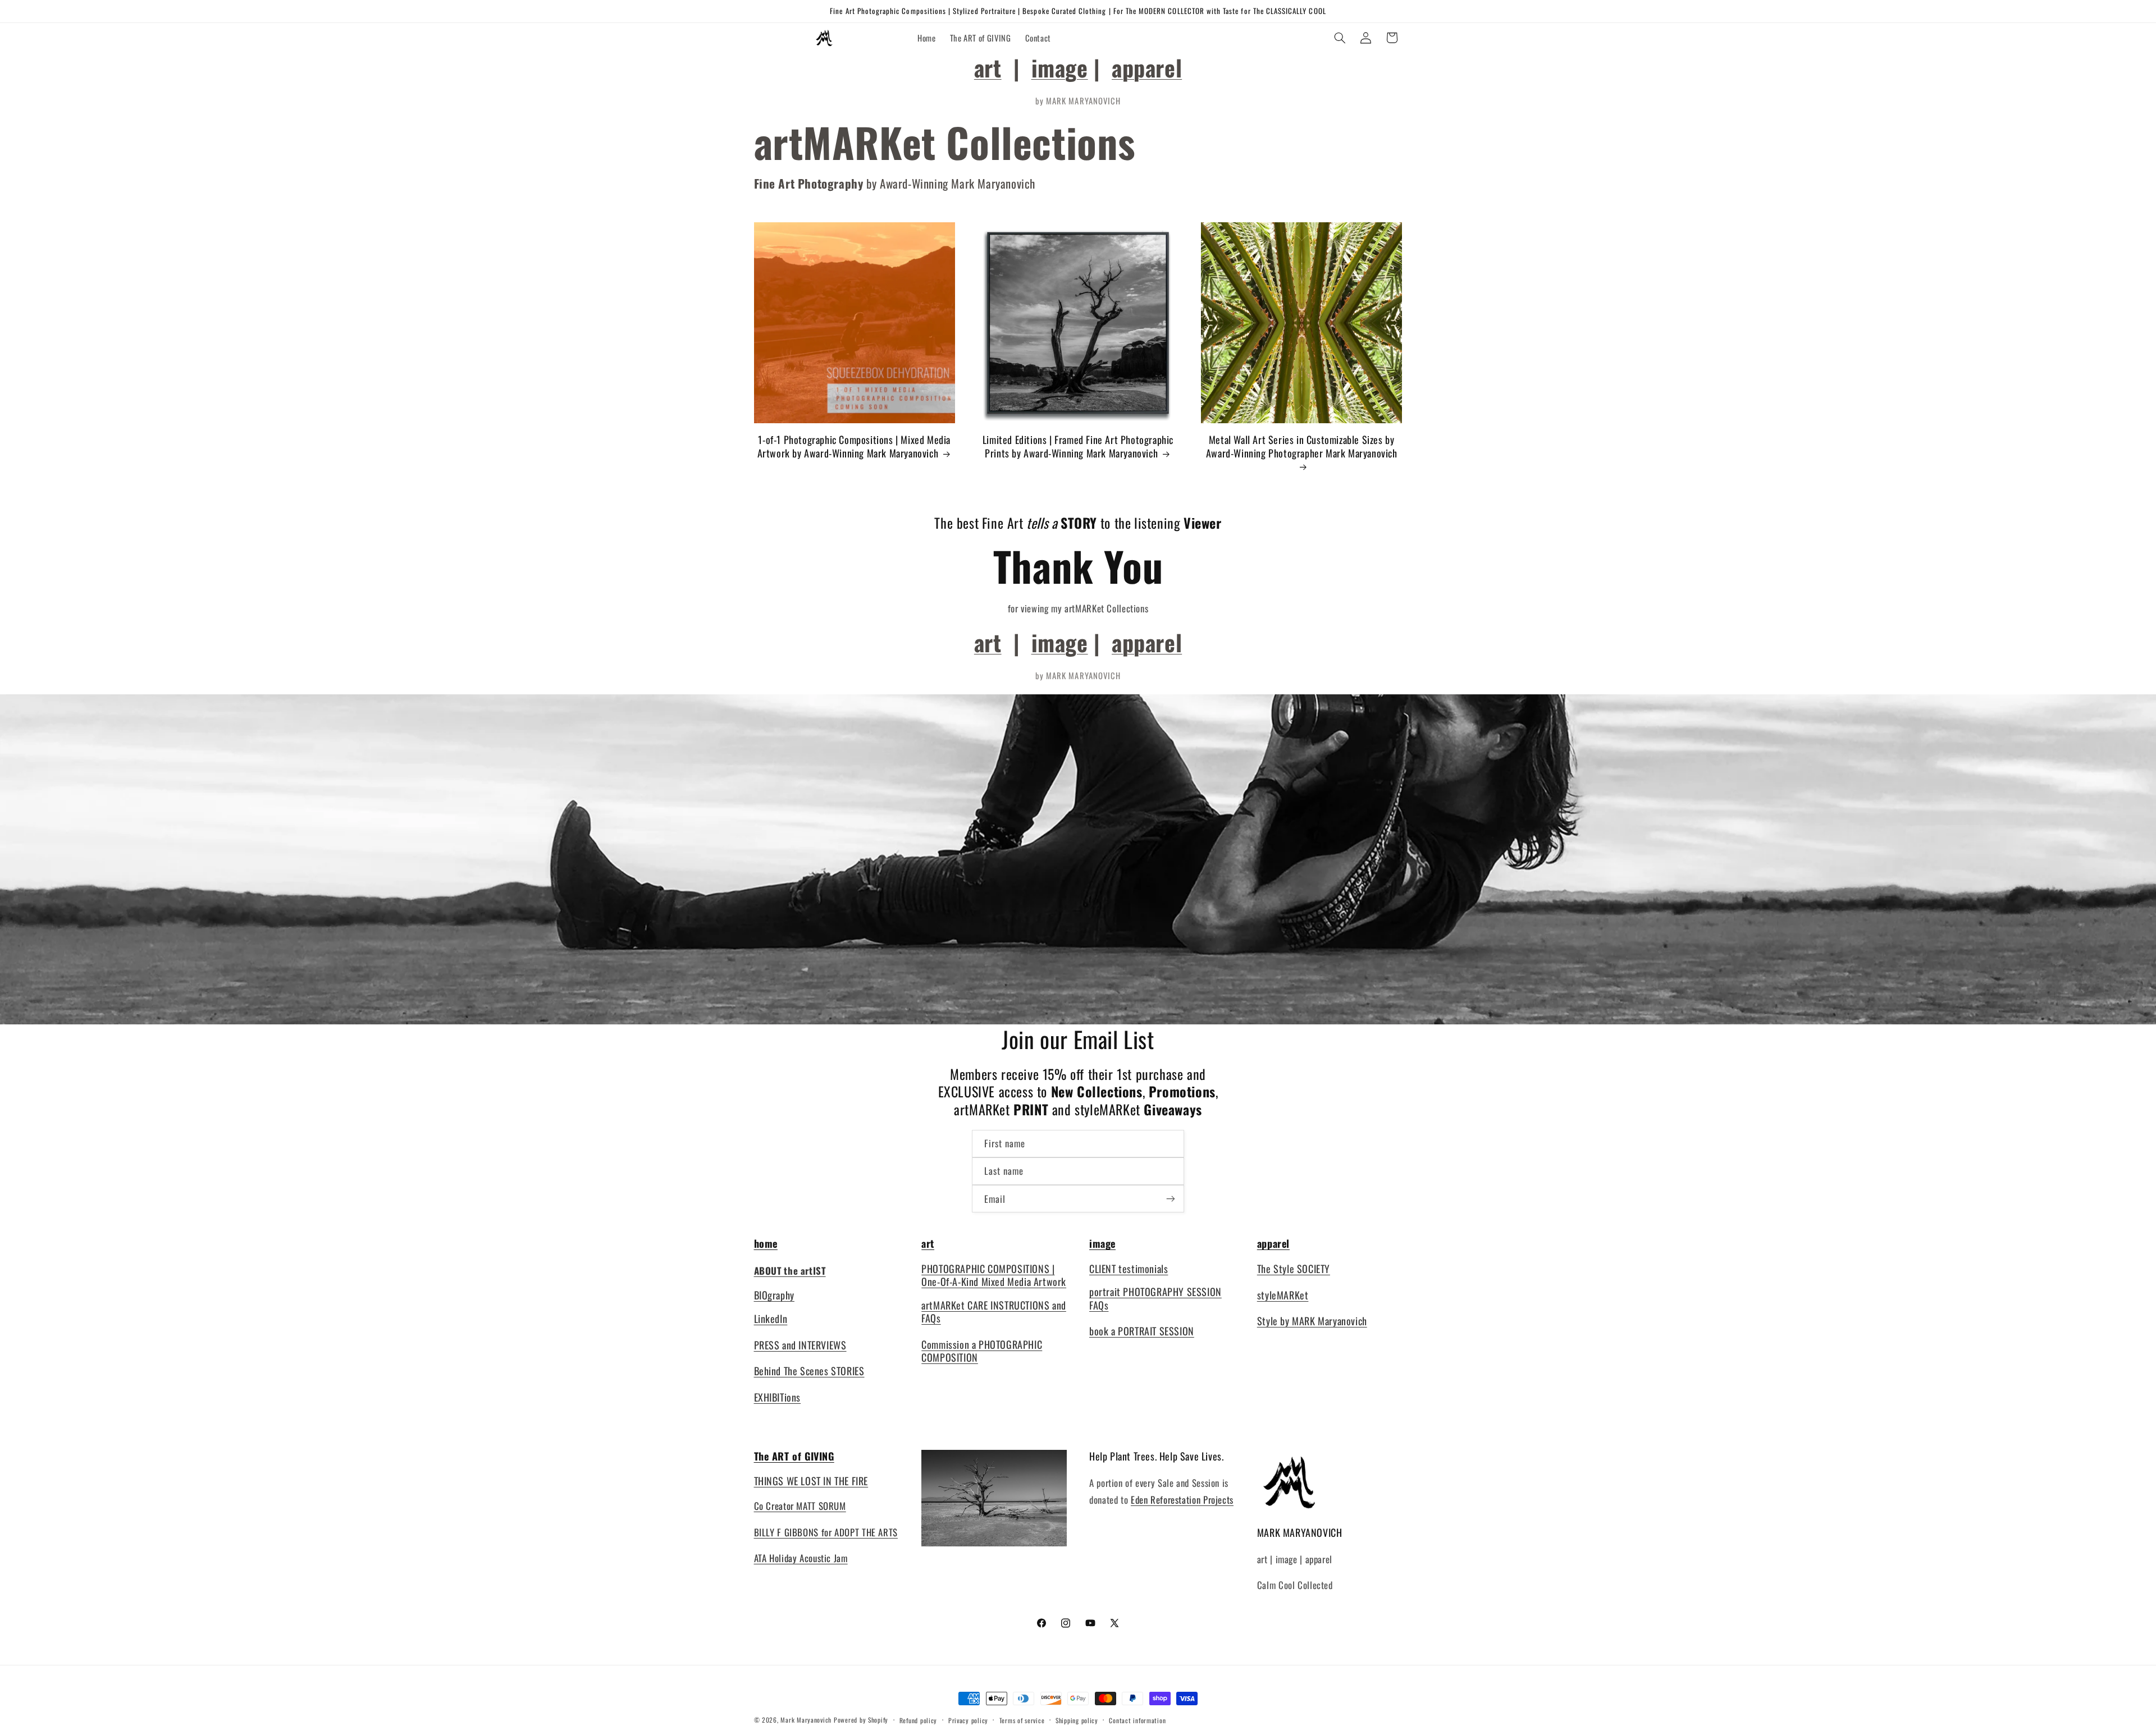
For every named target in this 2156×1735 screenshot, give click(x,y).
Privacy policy (968, 1720)
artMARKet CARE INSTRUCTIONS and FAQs (994, 1311)
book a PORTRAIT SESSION (1142, 1331)
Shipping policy (1077, 1720)
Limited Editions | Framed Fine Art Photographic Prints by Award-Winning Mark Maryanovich (1078, 447)
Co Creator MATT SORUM (800, 1506)
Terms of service (1022, 1720)
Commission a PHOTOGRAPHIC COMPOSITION (982, 1351)
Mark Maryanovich (806, 1720)
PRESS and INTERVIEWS (800, 1345)
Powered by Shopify (861, 1720)
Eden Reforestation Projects (1182, 1500)
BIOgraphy (774, 1295)
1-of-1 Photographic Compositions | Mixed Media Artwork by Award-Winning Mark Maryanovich (854, 447)
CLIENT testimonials (1129, 1269)
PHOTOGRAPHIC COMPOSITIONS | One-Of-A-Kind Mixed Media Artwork (994, 1275)
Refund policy (919, 1720)
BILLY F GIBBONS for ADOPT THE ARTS (826, 1532)
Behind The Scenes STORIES (809, 1371)
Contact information (1137, 1720)
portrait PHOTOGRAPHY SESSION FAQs (1155, 1298)
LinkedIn (771, 1319)
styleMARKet (1283, 1295)
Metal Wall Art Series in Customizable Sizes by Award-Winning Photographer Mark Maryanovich (1302, 447)
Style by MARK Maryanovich (1312, 1321)
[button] (1340, 38)
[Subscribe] (1171, 1199)
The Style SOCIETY (1294, 1269)
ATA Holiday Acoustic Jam (801, 1558)
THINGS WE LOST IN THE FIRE (811, 1481)
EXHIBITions (778, 1397)
